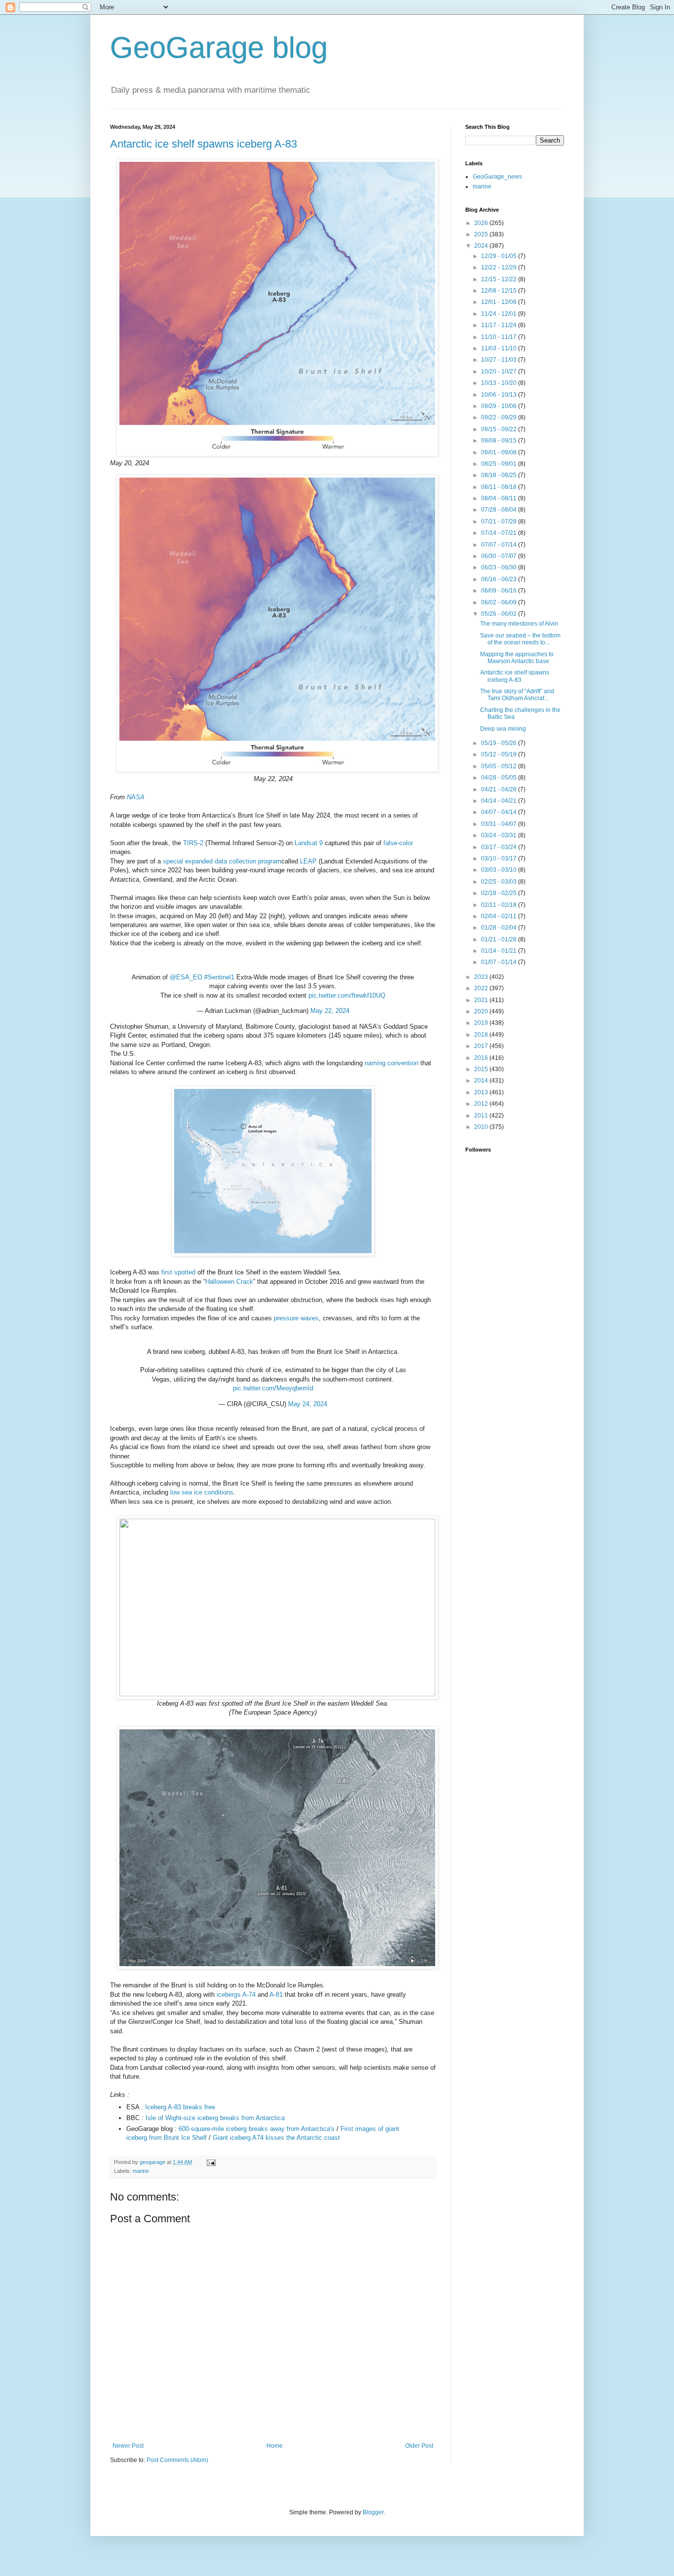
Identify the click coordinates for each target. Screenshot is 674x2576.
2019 (482, 1023)
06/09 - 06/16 (500, 591)
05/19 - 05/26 (500, 743)
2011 (482, 1116)
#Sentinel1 (219, 977)
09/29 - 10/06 (500, 406)
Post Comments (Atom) (177, 2460)
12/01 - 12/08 (500, 302)
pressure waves (296, 1318)
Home (275, 2446)
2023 (482, 977)
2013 (482, 1092)
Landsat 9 (309, 843)
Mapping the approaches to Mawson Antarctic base (517, 658)
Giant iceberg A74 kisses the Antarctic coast (276, 2138)
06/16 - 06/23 (500, 579)
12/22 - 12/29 (500, 267)
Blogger (373, 2512)
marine (141, 2171)
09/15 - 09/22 (500, 429)
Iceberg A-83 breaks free (180, 2107)
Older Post (419, 2446)
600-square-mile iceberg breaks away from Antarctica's (258, 2129)
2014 (482, 1081)
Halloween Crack (229, 1282)
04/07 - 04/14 (500, 812)
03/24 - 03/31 (500, 835)
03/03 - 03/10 (500, 870)
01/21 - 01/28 (500, 939)
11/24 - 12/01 (500, 314)
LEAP (308, 861)
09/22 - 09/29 (500, 417)
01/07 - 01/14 (500, 962)
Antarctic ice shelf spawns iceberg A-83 (204, 144)
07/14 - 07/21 (500, 533)
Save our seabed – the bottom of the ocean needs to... (520, 639)
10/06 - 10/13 (500, 395)
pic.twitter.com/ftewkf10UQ (347, 995)
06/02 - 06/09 (500, 602)
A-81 (276, 1995)
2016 (482, 1058)
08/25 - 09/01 (500, 464)
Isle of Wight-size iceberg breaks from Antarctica (215, 2118)
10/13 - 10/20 (500, 383)
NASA (136, 797)
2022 (482, 988)
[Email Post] (211, 2162)
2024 (482, 246)
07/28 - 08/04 (500, 510)
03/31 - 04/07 (500, 824)
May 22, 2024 (330, 1011)
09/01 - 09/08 (500, 452)
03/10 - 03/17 (500, 859)
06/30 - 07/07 (500, 556)
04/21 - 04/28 (500, 789)
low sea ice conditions (202, 1492)
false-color (398, 843)
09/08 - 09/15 (500, 441)
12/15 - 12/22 (500, 279)
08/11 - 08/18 (500, 487)
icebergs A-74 (236, 1995)
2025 (482, 234)
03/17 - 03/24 (500, 847)
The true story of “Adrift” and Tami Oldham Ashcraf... (517, 695)
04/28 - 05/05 (500, 778)
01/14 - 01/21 (500, 951)
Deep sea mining (503, 729)
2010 (482, 1127)
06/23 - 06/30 (500, 567)
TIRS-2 (193, 843)
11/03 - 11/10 (500, 348)
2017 (482, 1046)
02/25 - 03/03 (500, 882)
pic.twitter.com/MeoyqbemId (273, 1388)
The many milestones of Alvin (519, 624)
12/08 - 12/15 (500, 291)
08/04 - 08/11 (500, 498)
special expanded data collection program (222, 861)
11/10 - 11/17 (500, 337)
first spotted (178, 1272)
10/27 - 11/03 (500, 360)
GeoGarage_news (497, 177)
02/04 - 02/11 (500, 916)
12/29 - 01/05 (500, 256)
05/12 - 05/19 (500, 754)
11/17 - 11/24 (500, 325)
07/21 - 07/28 (500, 522)
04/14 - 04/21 (500, 801)
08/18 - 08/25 (500, 475)
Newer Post (128, 2446)
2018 (482, 1035)
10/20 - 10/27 (500, 372)
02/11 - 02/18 (500, 905)
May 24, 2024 (308, 1404)
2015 (482, 1069)
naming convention (392, 1063)
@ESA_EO (186, 977)
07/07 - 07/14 (500, 545)
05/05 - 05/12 (500, 766)
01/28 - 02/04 (500, 928)
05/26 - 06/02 (500, 614)
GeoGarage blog (219, 48)
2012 (482, 1104)
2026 (482, 223)
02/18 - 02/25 (500, 893)
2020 (482, 1011)
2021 (482, 1000)
